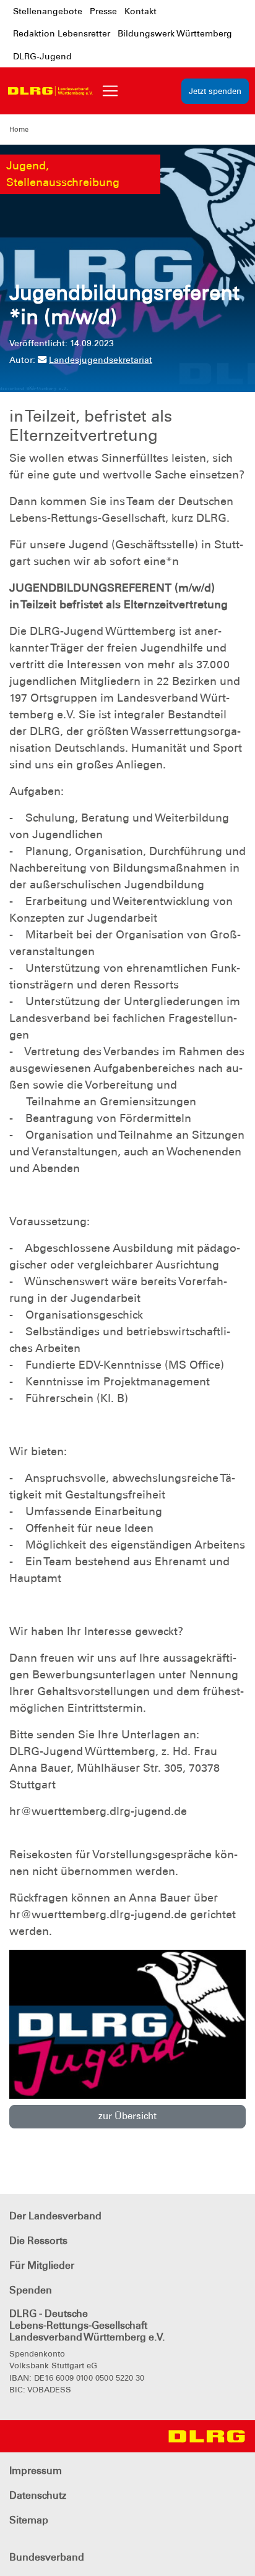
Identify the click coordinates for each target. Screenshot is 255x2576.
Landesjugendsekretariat (101, 360)
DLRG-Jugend (42, 56)
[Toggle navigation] (110, 91)
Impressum (36, 2471)
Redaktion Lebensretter (62, 33)
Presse (103, 11)
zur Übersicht (127, 2116)
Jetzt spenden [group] (215, 91)
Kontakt (140, 11)
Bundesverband (47, 2557)
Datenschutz (38, 2495)
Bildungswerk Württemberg (175, 33)
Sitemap (29, 2520)
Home (19, 129)
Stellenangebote (48, 11)
